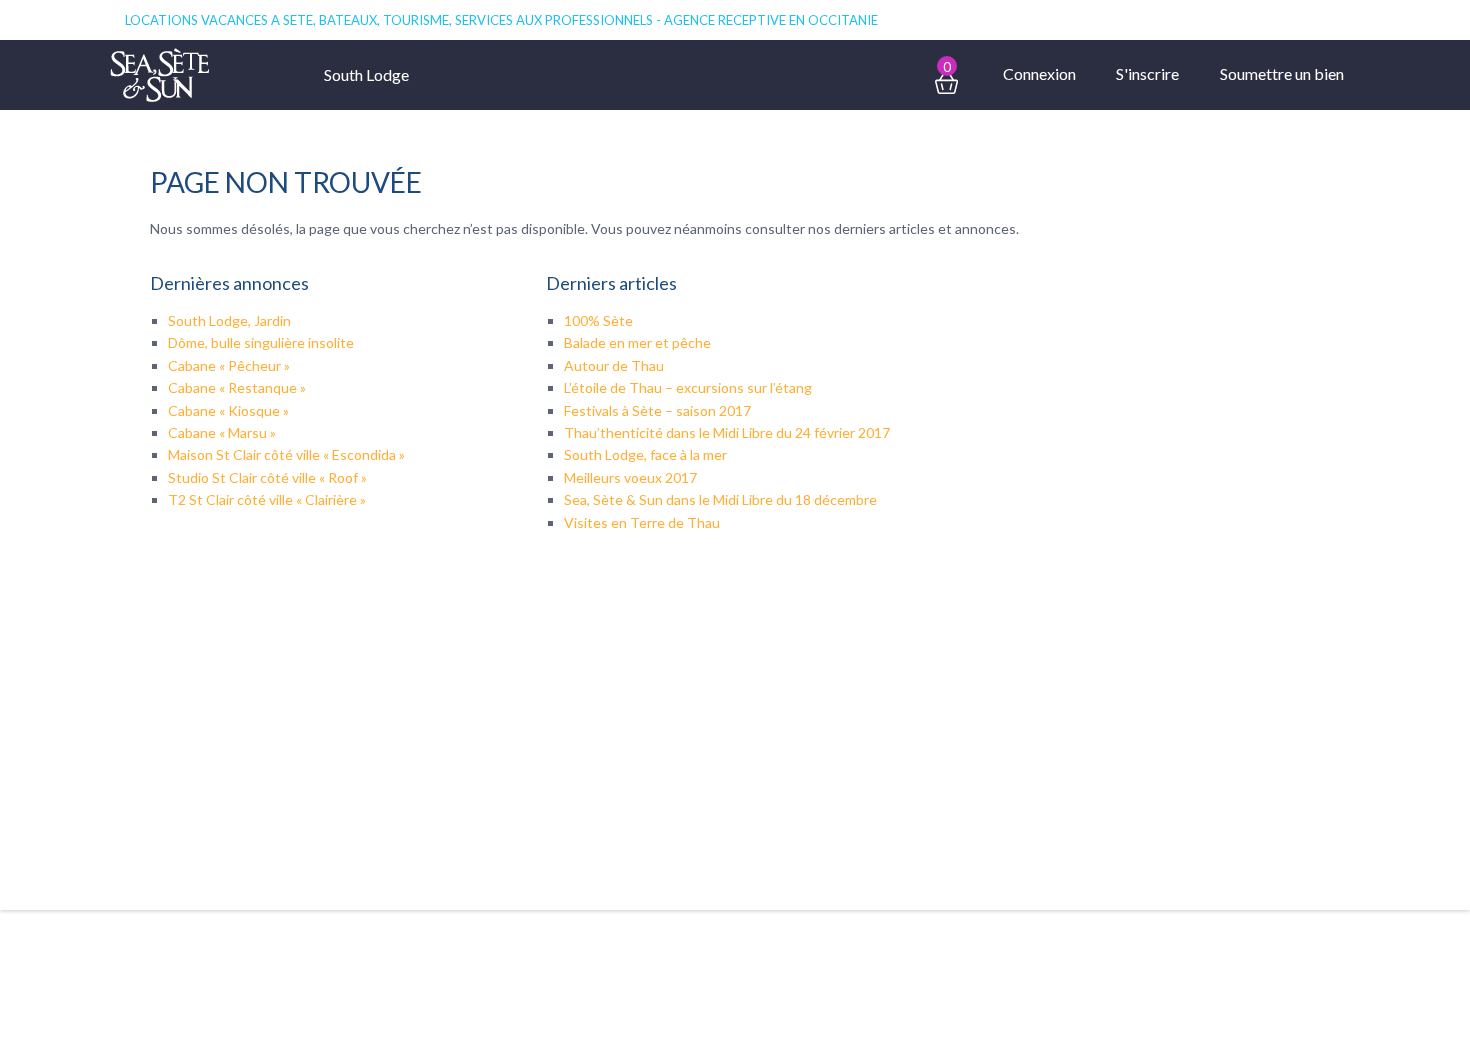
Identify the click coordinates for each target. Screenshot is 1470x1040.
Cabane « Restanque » (237, 387)
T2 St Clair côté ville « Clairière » (267, 499)
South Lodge (366, 74)
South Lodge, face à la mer (645, 454)
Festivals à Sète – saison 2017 (657, 410)
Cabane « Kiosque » (228, 410)
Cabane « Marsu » (222, 432)
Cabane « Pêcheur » (229, 365)
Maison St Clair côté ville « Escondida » (286, 454)
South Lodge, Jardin (229, 320)
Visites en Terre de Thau (642, 522)
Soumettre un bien (1282, 73)
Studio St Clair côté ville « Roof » (267, 477)
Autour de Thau (614, 365)
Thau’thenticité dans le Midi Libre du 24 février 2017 (727, 432)
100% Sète (598, 320)
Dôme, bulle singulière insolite (261, 342)
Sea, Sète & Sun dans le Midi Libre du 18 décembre (720, 499)
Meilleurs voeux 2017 (630, 477)
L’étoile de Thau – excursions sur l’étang (688, 387)
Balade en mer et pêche (637, 342)
